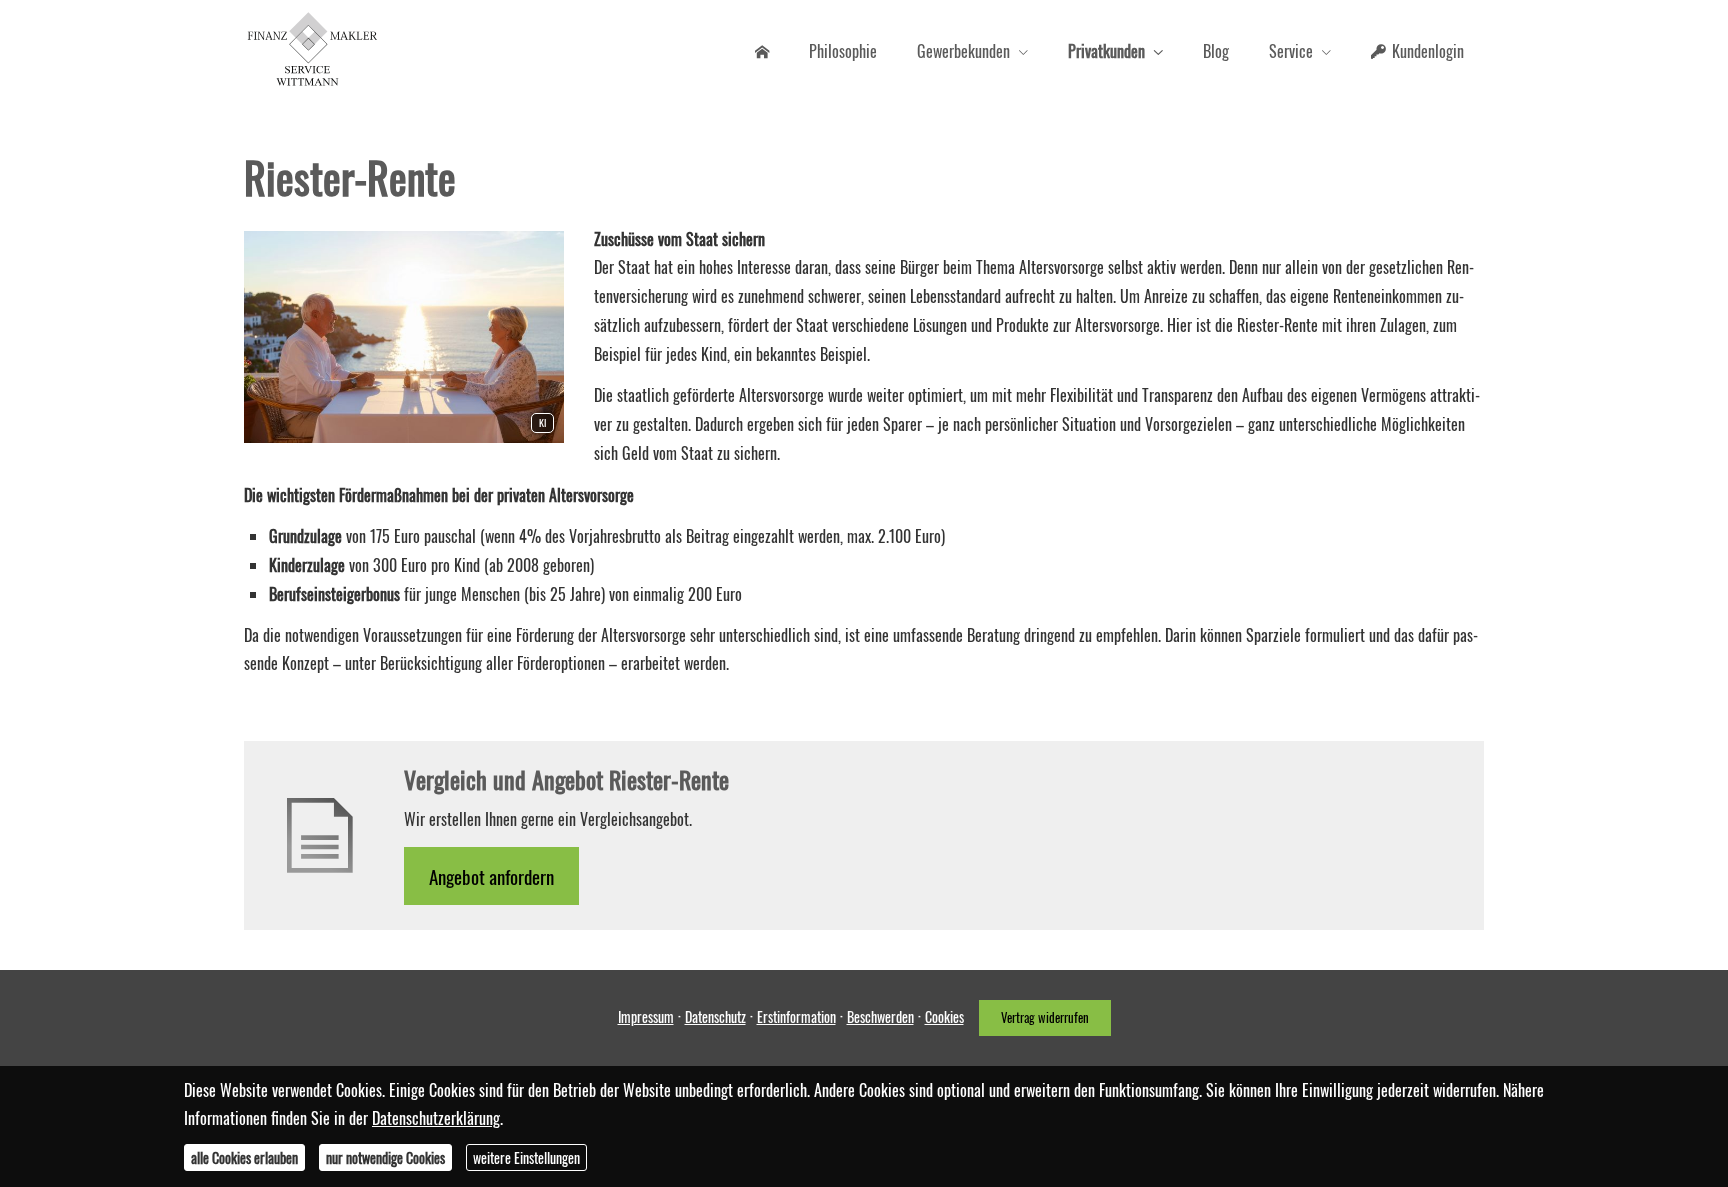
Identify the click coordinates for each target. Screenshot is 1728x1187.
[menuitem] (762, 51)
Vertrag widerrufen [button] (1045, 1017)
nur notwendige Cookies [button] (385, 1157)
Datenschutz (715, 1016)
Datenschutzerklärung (436, 1118)
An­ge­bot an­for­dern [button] (491, 876)
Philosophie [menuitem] (843, 51)
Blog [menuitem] (1216, 51)
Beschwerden (880, 1016)
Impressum (646, 1016)
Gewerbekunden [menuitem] (963, 51)
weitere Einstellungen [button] (526, 1157)
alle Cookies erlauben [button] (244, 1157)
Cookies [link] (944, 1016)
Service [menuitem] (1291, 51)
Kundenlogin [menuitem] (1428, 51)
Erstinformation (796, 1016)
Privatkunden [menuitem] (1106, 51)
